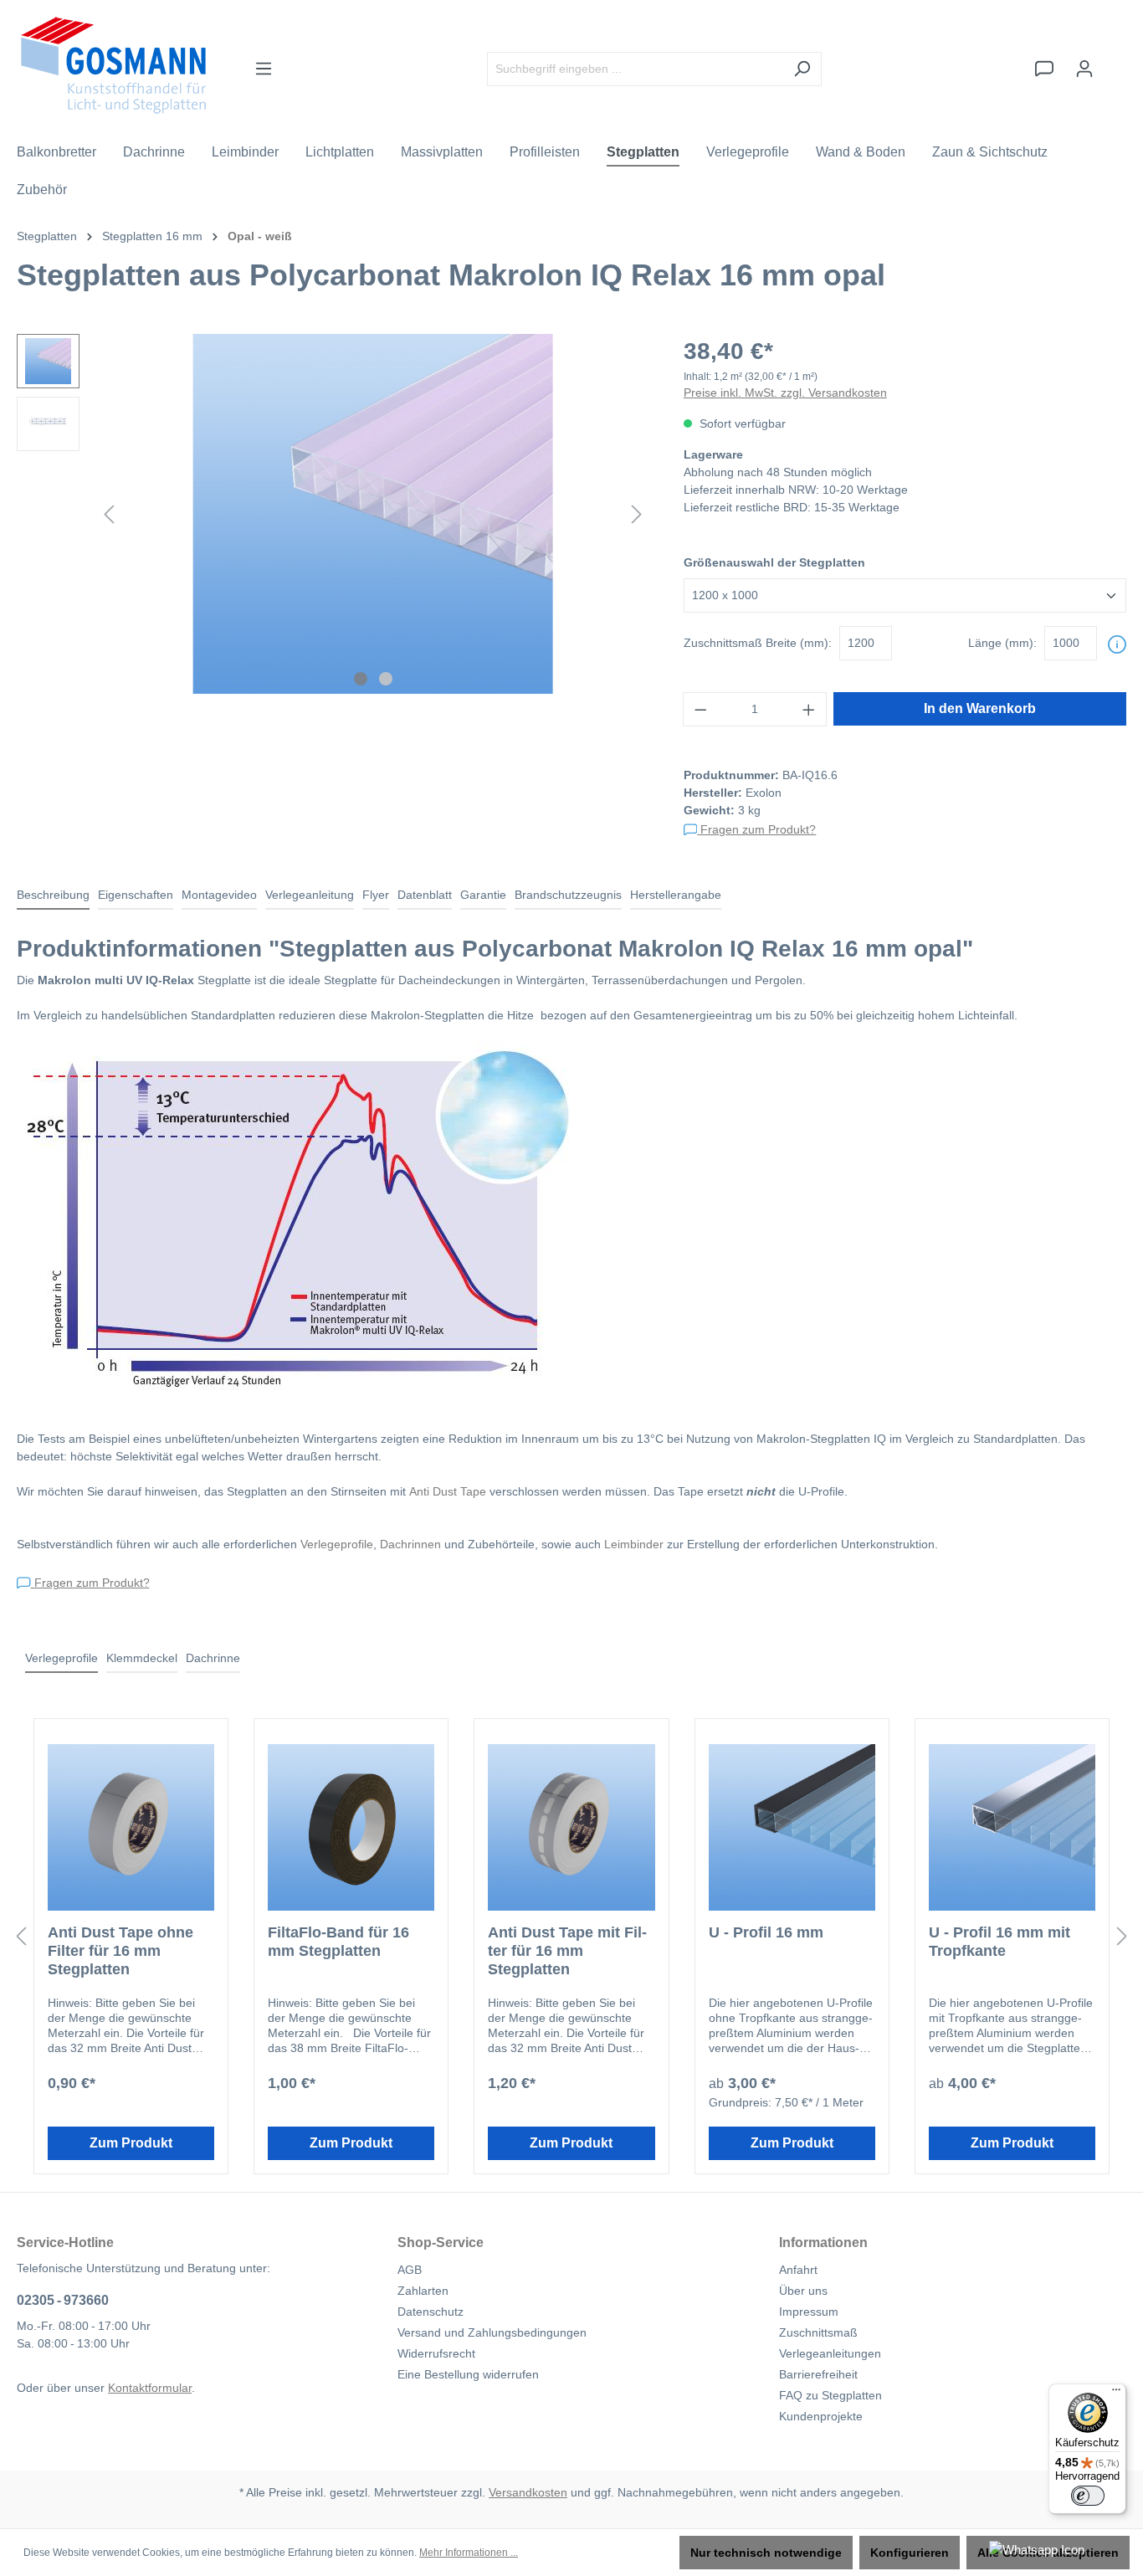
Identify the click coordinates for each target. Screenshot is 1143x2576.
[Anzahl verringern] (700, 709)
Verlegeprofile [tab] (62, 1658)
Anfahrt (798, 2270)
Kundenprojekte (821, 2416)
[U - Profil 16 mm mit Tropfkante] (1012, 1827)
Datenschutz (431, 2312)
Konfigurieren (910, 2553)
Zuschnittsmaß (818, 2332)
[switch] (1088, 2496)
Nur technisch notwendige (766, 2553)
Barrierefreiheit (818, 2374)
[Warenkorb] (1115, 61)
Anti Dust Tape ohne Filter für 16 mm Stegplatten (120, 1951)
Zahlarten (423, 2291)
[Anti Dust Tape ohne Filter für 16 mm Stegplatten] (131, 1827)
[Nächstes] (637, 514)
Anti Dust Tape (448, 1491)
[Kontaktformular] (1044, 69)
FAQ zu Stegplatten (830, 2395)
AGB (410, 2270)
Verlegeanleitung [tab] (310, 895)
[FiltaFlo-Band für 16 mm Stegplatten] (351, 1827)
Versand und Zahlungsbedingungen (492, 2332)
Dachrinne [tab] (213, 1658)
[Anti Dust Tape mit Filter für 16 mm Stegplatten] (571, 1827)
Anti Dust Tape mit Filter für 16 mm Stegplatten (567, 1951)
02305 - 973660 (63, 2300)
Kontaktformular (150, 2388)
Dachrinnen (410, 1544)
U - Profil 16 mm (766, 1932)
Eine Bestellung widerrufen (468, 2374)
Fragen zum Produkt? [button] (756, 829)
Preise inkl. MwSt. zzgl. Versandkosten (785, 393)
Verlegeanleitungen (830, 2353)
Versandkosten (528, 2492)
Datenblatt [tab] (425, 895)
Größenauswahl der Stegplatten (774, 562)
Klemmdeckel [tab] (142, 1658)
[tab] (53, 896)
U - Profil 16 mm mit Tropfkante (999, 1942)
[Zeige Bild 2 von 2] (386, 679)
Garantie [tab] (483, 895)
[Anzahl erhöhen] (809, 709)
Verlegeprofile (337, 1544)
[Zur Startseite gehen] (113, 65)
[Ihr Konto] (1084, 69)
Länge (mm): (1002, 643)
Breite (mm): (758, 643)
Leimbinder (634, 1544)
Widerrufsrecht (436, 2353)
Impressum (809, 2312)
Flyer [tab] (376, 895)
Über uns (803, 2291)
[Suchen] (802, 69)
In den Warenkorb (980, 708)
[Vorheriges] (109, 514)
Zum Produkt (131, 2143)
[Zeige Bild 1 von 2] (361, 679)
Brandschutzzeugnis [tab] (568, 895)
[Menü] (264, 69)
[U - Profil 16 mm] (792, 1827)
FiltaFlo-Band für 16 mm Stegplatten (338, 1942)
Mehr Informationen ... (469, 2553)
